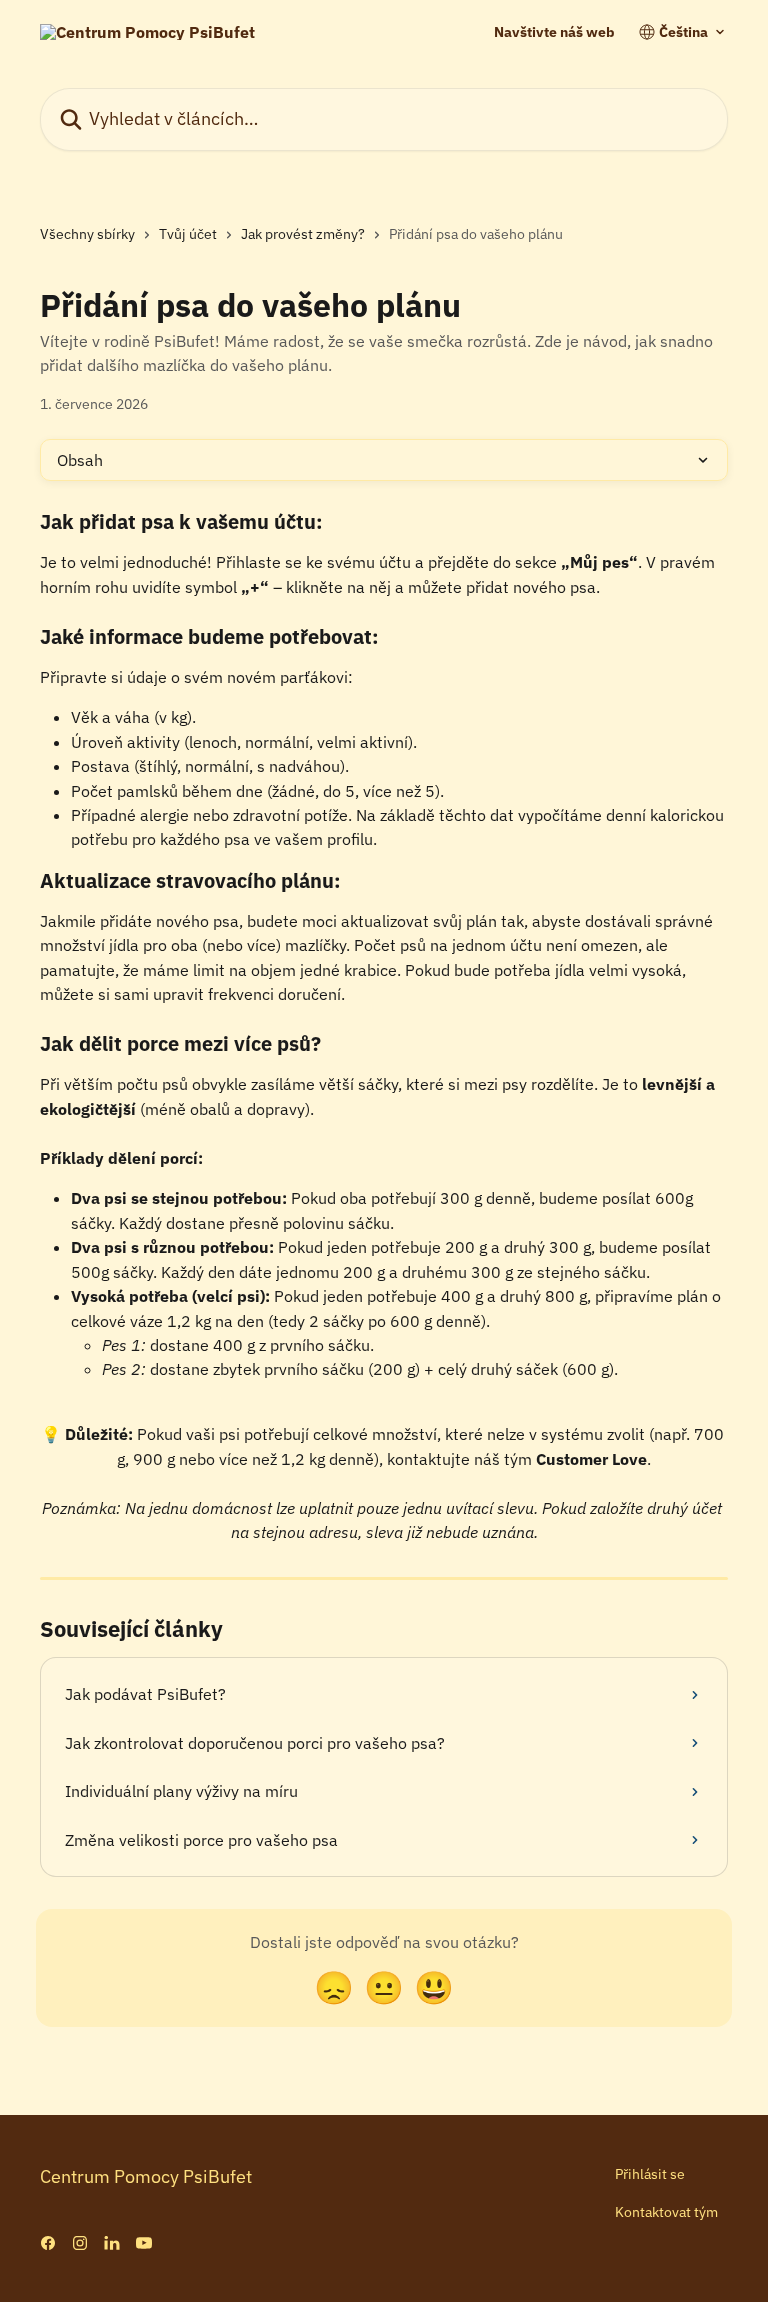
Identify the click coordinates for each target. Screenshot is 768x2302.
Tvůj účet (188, 234)
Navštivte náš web (554, 32)
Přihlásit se (650, 2174)
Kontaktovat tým (666, 2212)
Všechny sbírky (87, 234)
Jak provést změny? (303, 234)
